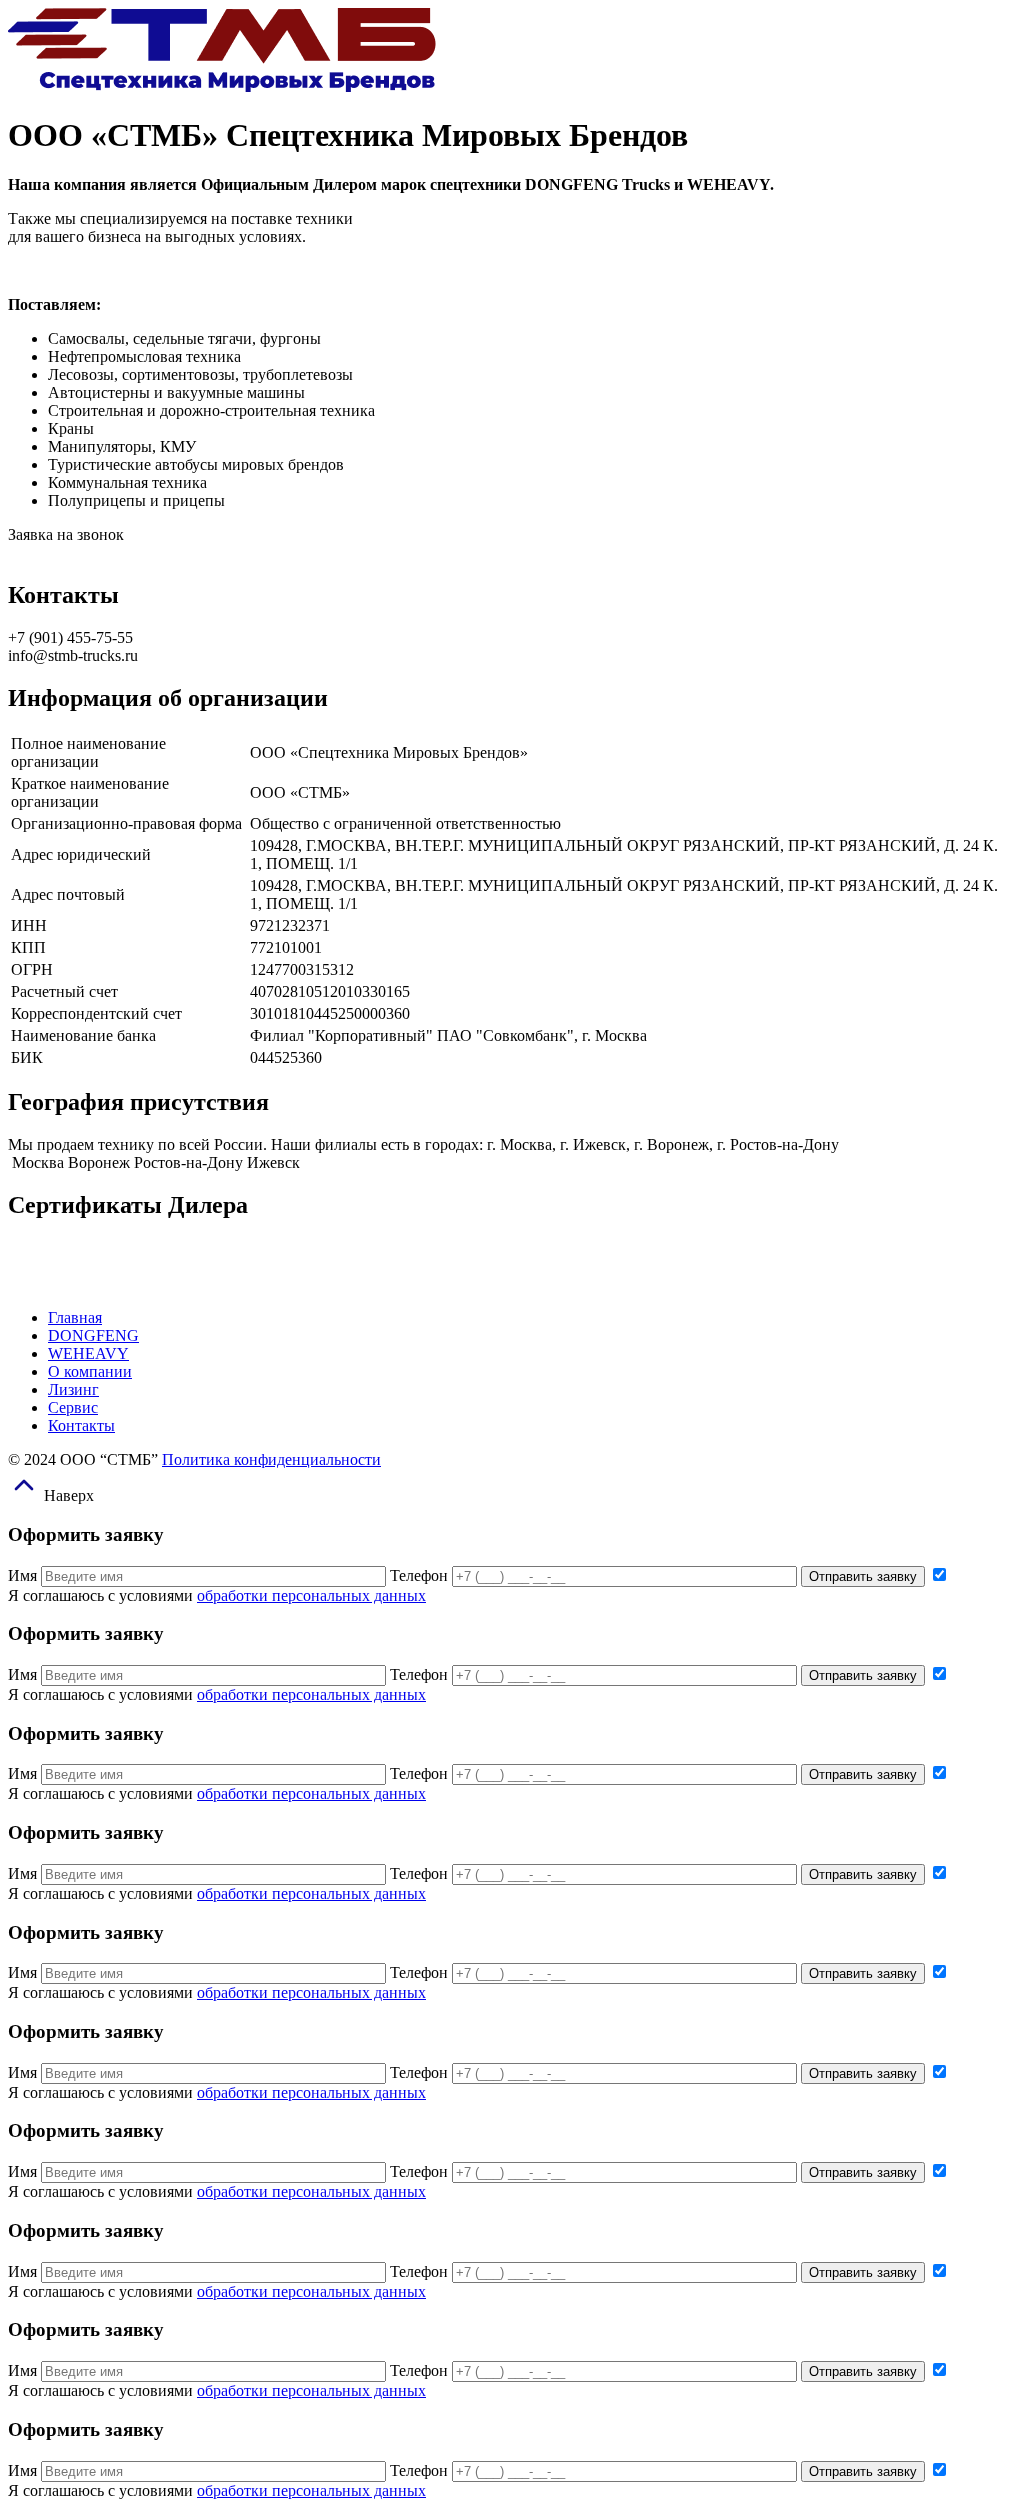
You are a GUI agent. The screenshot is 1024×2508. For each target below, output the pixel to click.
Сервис (73, 1407)
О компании (90, 1371)
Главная (75, 1317)
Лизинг (73, 1389)
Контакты (81, 1425)
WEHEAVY (88, 1353)
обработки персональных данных (311, 1595)
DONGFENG (93, 1335)
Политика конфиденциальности (271, 1459)
